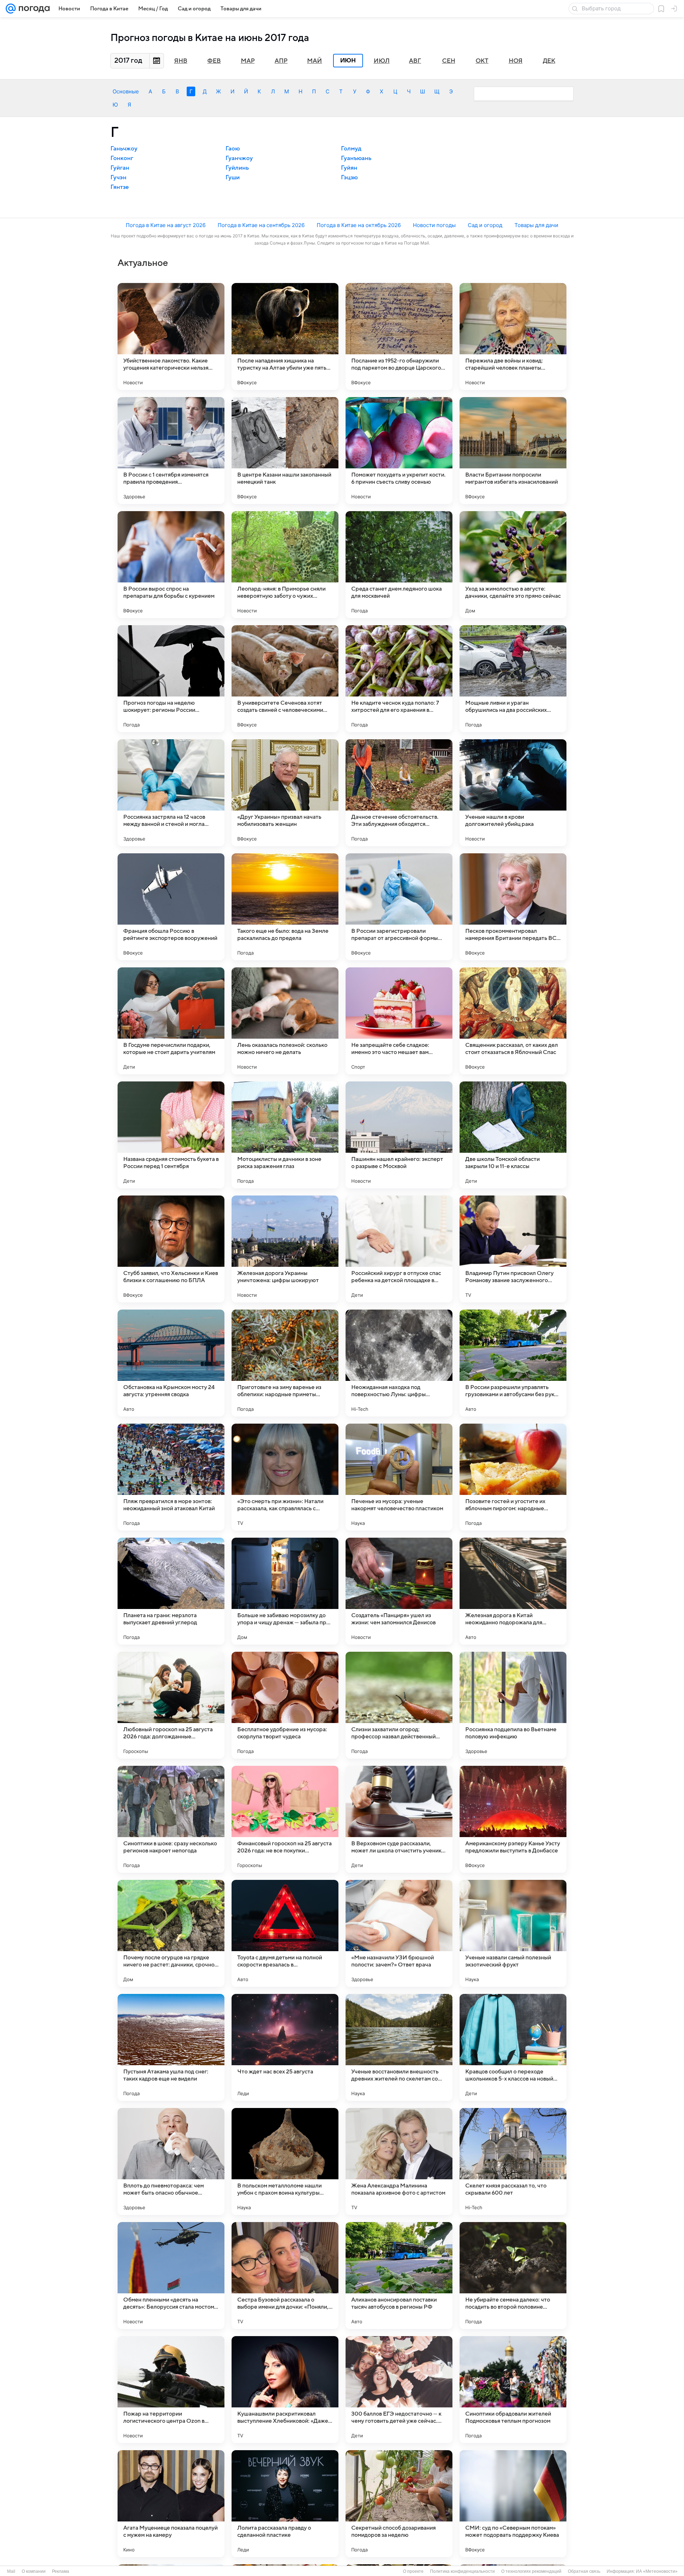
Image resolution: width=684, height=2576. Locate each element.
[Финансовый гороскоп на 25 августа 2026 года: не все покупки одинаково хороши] (285, 1819)
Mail (11, 2571)
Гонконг (122, 158)
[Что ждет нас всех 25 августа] (285, 2047)
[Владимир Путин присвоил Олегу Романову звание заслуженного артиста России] (513, 1249)
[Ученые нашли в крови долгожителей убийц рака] (513, 793)
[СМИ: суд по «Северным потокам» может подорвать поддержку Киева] (513, 2504)
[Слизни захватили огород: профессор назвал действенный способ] (399, 1705)
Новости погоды (434, 225)
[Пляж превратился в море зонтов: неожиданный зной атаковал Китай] (171, 1477)
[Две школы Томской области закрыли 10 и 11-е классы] (513, 1135)
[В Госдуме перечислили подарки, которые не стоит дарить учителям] (171, 1021)
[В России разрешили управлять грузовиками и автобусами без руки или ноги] (513, 1363)
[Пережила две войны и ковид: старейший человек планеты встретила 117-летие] (513, 336)
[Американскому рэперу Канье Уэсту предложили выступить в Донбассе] (513, 1819)
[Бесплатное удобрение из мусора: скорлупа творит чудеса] (285, 1705)
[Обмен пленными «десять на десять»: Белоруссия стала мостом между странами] (171, 2276)
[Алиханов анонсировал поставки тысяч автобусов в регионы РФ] (399, 2276)
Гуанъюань (356, 158)
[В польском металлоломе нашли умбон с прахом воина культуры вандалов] (285, 2161)
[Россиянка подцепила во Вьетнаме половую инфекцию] (513, 1705)
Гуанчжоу (239, 158)
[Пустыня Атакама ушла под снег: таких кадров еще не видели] (171, 2047)
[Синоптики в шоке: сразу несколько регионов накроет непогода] (171, 1819)
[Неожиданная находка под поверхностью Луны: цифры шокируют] (399, 1363)
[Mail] (11, 9)
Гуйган (120, 168)
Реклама (61, 2571)
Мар (248, 61)
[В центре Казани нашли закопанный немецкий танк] (285, 451)
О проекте (413, 2571)
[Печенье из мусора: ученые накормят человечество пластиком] (399, 1477)
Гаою (233, 149)
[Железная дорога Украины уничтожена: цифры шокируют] (285, 1249)
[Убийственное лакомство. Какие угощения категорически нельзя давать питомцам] (171, 336)
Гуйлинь (237, 168)
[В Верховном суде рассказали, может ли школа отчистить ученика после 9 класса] (399, 1819)
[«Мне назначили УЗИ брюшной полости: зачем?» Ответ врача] (399, 1933)
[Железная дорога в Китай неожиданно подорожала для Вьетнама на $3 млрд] (513, 1591)
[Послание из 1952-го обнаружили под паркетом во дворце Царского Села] (399, 336)
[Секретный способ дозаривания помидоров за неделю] (399, 2504)
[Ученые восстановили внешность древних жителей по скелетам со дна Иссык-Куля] (399, 2047)
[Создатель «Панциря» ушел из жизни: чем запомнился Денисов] (399, 1591)
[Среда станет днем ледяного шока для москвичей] (399, 565)
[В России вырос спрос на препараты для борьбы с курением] (171, 565)
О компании (34, 2571)
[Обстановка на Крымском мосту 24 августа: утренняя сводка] (171, 1363)
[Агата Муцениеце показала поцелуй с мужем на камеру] (171, 2504)
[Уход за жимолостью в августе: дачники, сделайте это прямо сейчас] (513, 565)
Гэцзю (349, 178)
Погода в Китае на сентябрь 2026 (261, 225)
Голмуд (351, 149)
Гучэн (118, 178)
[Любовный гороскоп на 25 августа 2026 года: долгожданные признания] (171, 1705)
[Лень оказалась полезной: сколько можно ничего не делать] (285, 1021)
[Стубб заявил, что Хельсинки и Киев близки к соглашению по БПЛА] (171, 1249)
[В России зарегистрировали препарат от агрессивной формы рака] (399, 907)
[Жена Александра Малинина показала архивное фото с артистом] (399, 2161)
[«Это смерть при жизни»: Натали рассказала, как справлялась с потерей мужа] (285, 1477)
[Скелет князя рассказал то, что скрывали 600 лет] (513, 2161)
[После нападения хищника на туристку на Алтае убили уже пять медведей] (285, 336)
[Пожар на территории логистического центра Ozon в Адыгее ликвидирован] (171, 2390)
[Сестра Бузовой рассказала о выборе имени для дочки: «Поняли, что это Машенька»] (285, 2276)
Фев (214, 61)
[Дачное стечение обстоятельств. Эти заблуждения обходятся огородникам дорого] (399, 793)
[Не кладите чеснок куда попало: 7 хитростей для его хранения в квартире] (399, 679)
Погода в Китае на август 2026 (166, 225)
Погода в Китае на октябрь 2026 (359, 225)
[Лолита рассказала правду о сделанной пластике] (285, 2504)
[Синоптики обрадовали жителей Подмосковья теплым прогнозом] (513, 2390)
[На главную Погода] (33, 9)
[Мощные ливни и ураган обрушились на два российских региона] (513, 679)
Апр (281, 61)
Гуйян (349, 168)
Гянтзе (120, 187)
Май (315, 61)
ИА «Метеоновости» (657, 2571)
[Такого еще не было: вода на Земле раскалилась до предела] (285, 907)
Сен (449, 61)
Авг (415, 61)
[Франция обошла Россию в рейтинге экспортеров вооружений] (171, 907)
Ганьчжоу (124, 149)
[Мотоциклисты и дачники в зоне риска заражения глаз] (285, 1135)
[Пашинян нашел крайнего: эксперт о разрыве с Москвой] (399, 1135)
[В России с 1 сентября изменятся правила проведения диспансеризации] (171, 451)
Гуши (233, 178)
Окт (482, 61)
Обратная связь (584, 2571)
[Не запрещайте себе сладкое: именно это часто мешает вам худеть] (399, 1021)
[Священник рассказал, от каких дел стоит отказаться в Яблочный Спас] (513, 1021)
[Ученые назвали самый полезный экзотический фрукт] (513, 1933)
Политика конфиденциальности (462, 2571)
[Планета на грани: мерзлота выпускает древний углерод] (171, 1591)
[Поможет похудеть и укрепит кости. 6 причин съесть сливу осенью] (399, 451)
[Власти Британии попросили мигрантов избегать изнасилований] (513, 451)
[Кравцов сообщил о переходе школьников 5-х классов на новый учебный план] (513, 2047)
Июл (382, 61)
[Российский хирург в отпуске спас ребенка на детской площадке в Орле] (399, 1249)
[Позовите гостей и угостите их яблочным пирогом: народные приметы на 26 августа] (513, 1477)
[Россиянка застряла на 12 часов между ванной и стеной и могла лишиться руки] (171, 793)
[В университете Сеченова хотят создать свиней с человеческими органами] (285, 679)
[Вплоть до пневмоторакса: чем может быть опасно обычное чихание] (171, 2161)
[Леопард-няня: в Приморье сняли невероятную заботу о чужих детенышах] (285, 565)
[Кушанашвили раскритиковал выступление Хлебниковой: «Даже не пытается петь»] (285, 2390)
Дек (549, 61)
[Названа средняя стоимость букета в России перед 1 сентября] (171, 1135)
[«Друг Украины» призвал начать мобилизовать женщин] (285, 793)
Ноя (516, 61)
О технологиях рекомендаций (531, 2571)
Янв (181, 61)
